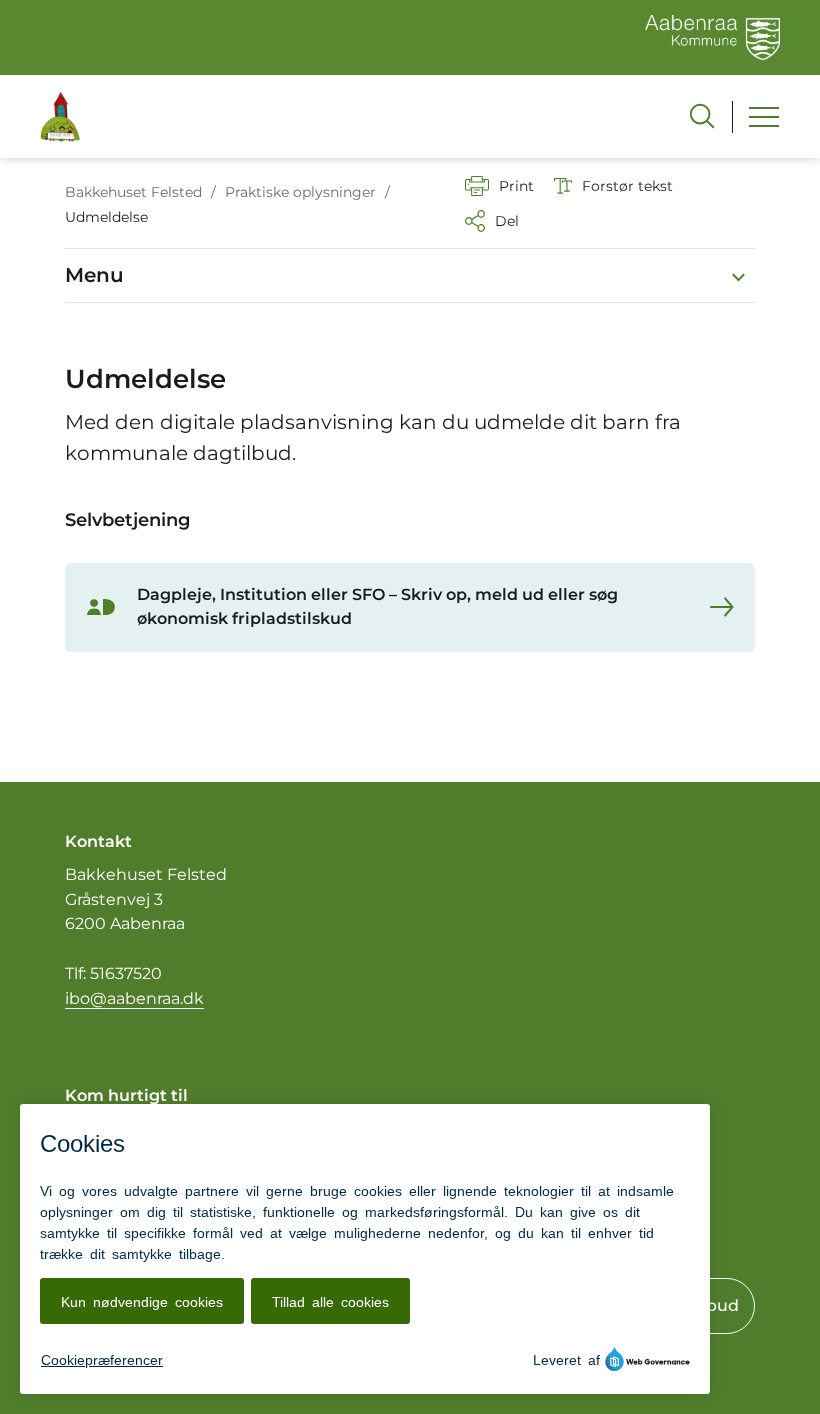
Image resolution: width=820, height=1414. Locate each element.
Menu (94, 275)
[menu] (764, 117)
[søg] (702, 116)
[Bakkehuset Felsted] (60, 116)
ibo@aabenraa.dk (134, 998)
